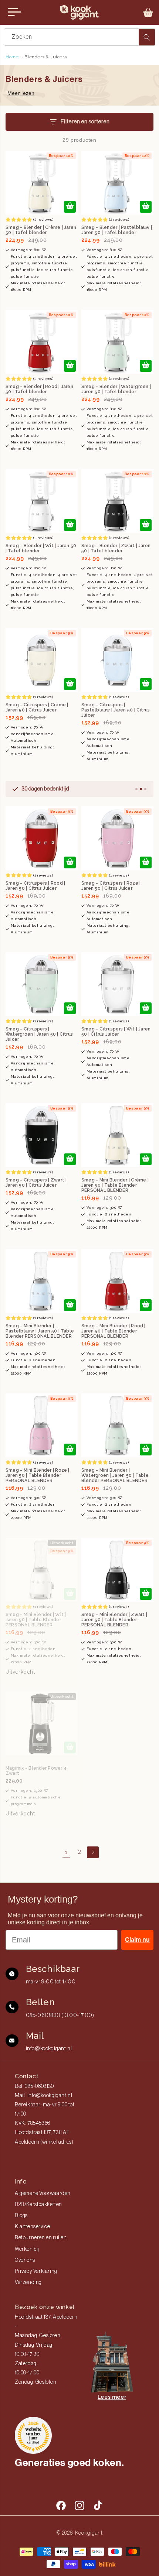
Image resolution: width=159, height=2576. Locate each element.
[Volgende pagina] (93, 1852)
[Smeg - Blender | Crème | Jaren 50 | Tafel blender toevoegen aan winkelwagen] (70, 207)
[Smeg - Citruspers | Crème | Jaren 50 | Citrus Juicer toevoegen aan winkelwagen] (70, 684)
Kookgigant (89, 2533)
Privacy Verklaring (36, 2271)
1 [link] (66, 1852)
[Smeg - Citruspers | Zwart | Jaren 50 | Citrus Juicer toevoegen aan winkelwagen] (70, 1159)
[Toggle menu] (14, 12)
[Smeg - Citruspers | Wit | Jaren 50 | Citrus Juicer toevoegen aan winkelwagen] (146, 1008)
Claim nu (137, 1940)
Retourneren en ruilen (41, 2238)
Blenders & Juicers (45, 57)
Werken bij (27, 2249)
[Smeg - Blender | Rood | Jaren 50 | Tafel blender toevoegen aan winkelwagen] (70, 366)
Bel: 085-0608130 (34, 2086)
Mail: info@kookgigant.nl (43, 2096)
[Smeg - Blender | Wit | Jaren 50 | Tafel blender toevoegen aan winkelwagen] (70, 525)
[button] (148, 13)
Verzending (28, 2282)
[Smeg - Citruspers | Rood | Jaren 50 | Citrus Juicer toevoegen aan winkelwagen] (70, 862)
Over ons (25, 2260)
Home (12, 57)
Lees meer (112, 2397)
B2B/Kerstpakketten (38, 2205)
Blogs (21, 2216)
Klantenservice (32, 2227)
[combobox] (79, 37)
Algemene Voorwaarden (43, 2193)
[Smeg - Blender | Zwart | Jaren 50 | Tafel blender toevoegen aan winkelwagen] (146, 525)
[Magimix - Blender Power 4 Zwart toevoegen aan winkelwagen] (70, 1747)
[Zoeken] (147, 37)
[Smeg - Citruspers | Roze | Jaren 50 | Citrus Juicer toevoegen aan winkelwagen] (146, 862)
